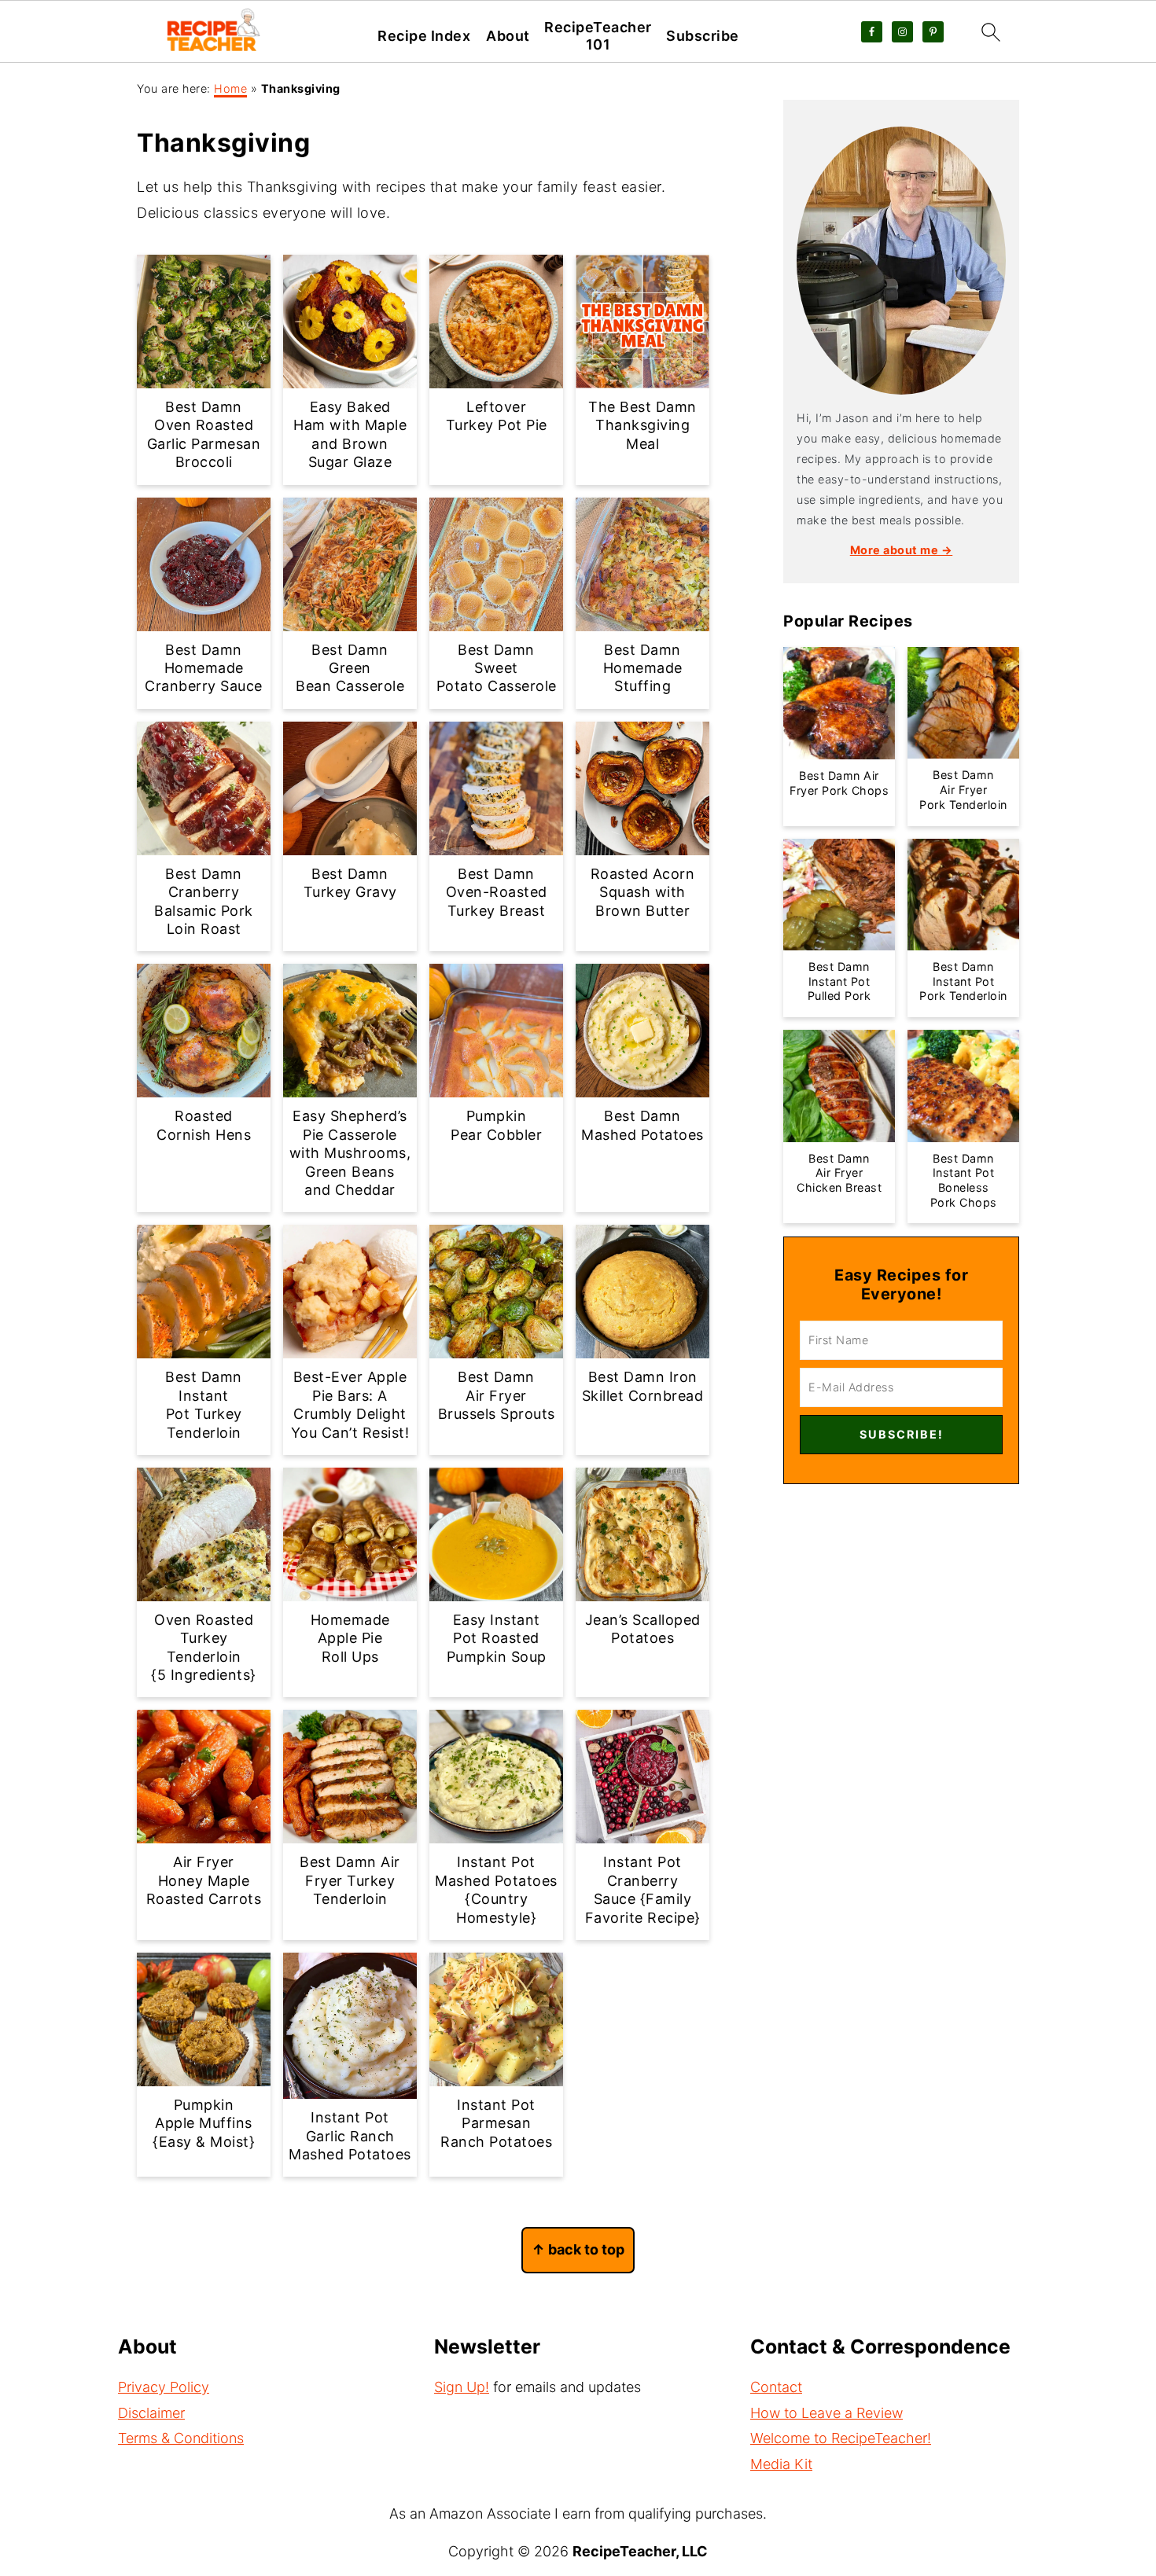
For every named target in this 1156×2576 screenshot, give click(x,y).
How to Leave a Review (827, 2413)
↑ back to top (578, 2249)
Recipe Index (424, 36)
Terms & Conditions (181, 2438)
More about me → (902, 550)
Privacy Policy (164, 2387)
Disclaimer (151, 2413)
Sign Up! (462, 2387)
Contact (776, 2387)
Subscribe (703, 36)
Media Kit (781, 2464)
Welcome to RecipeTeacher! (841, 2438)
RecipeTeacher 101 (598, 36)
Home (230, 88)
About (508, 36)
